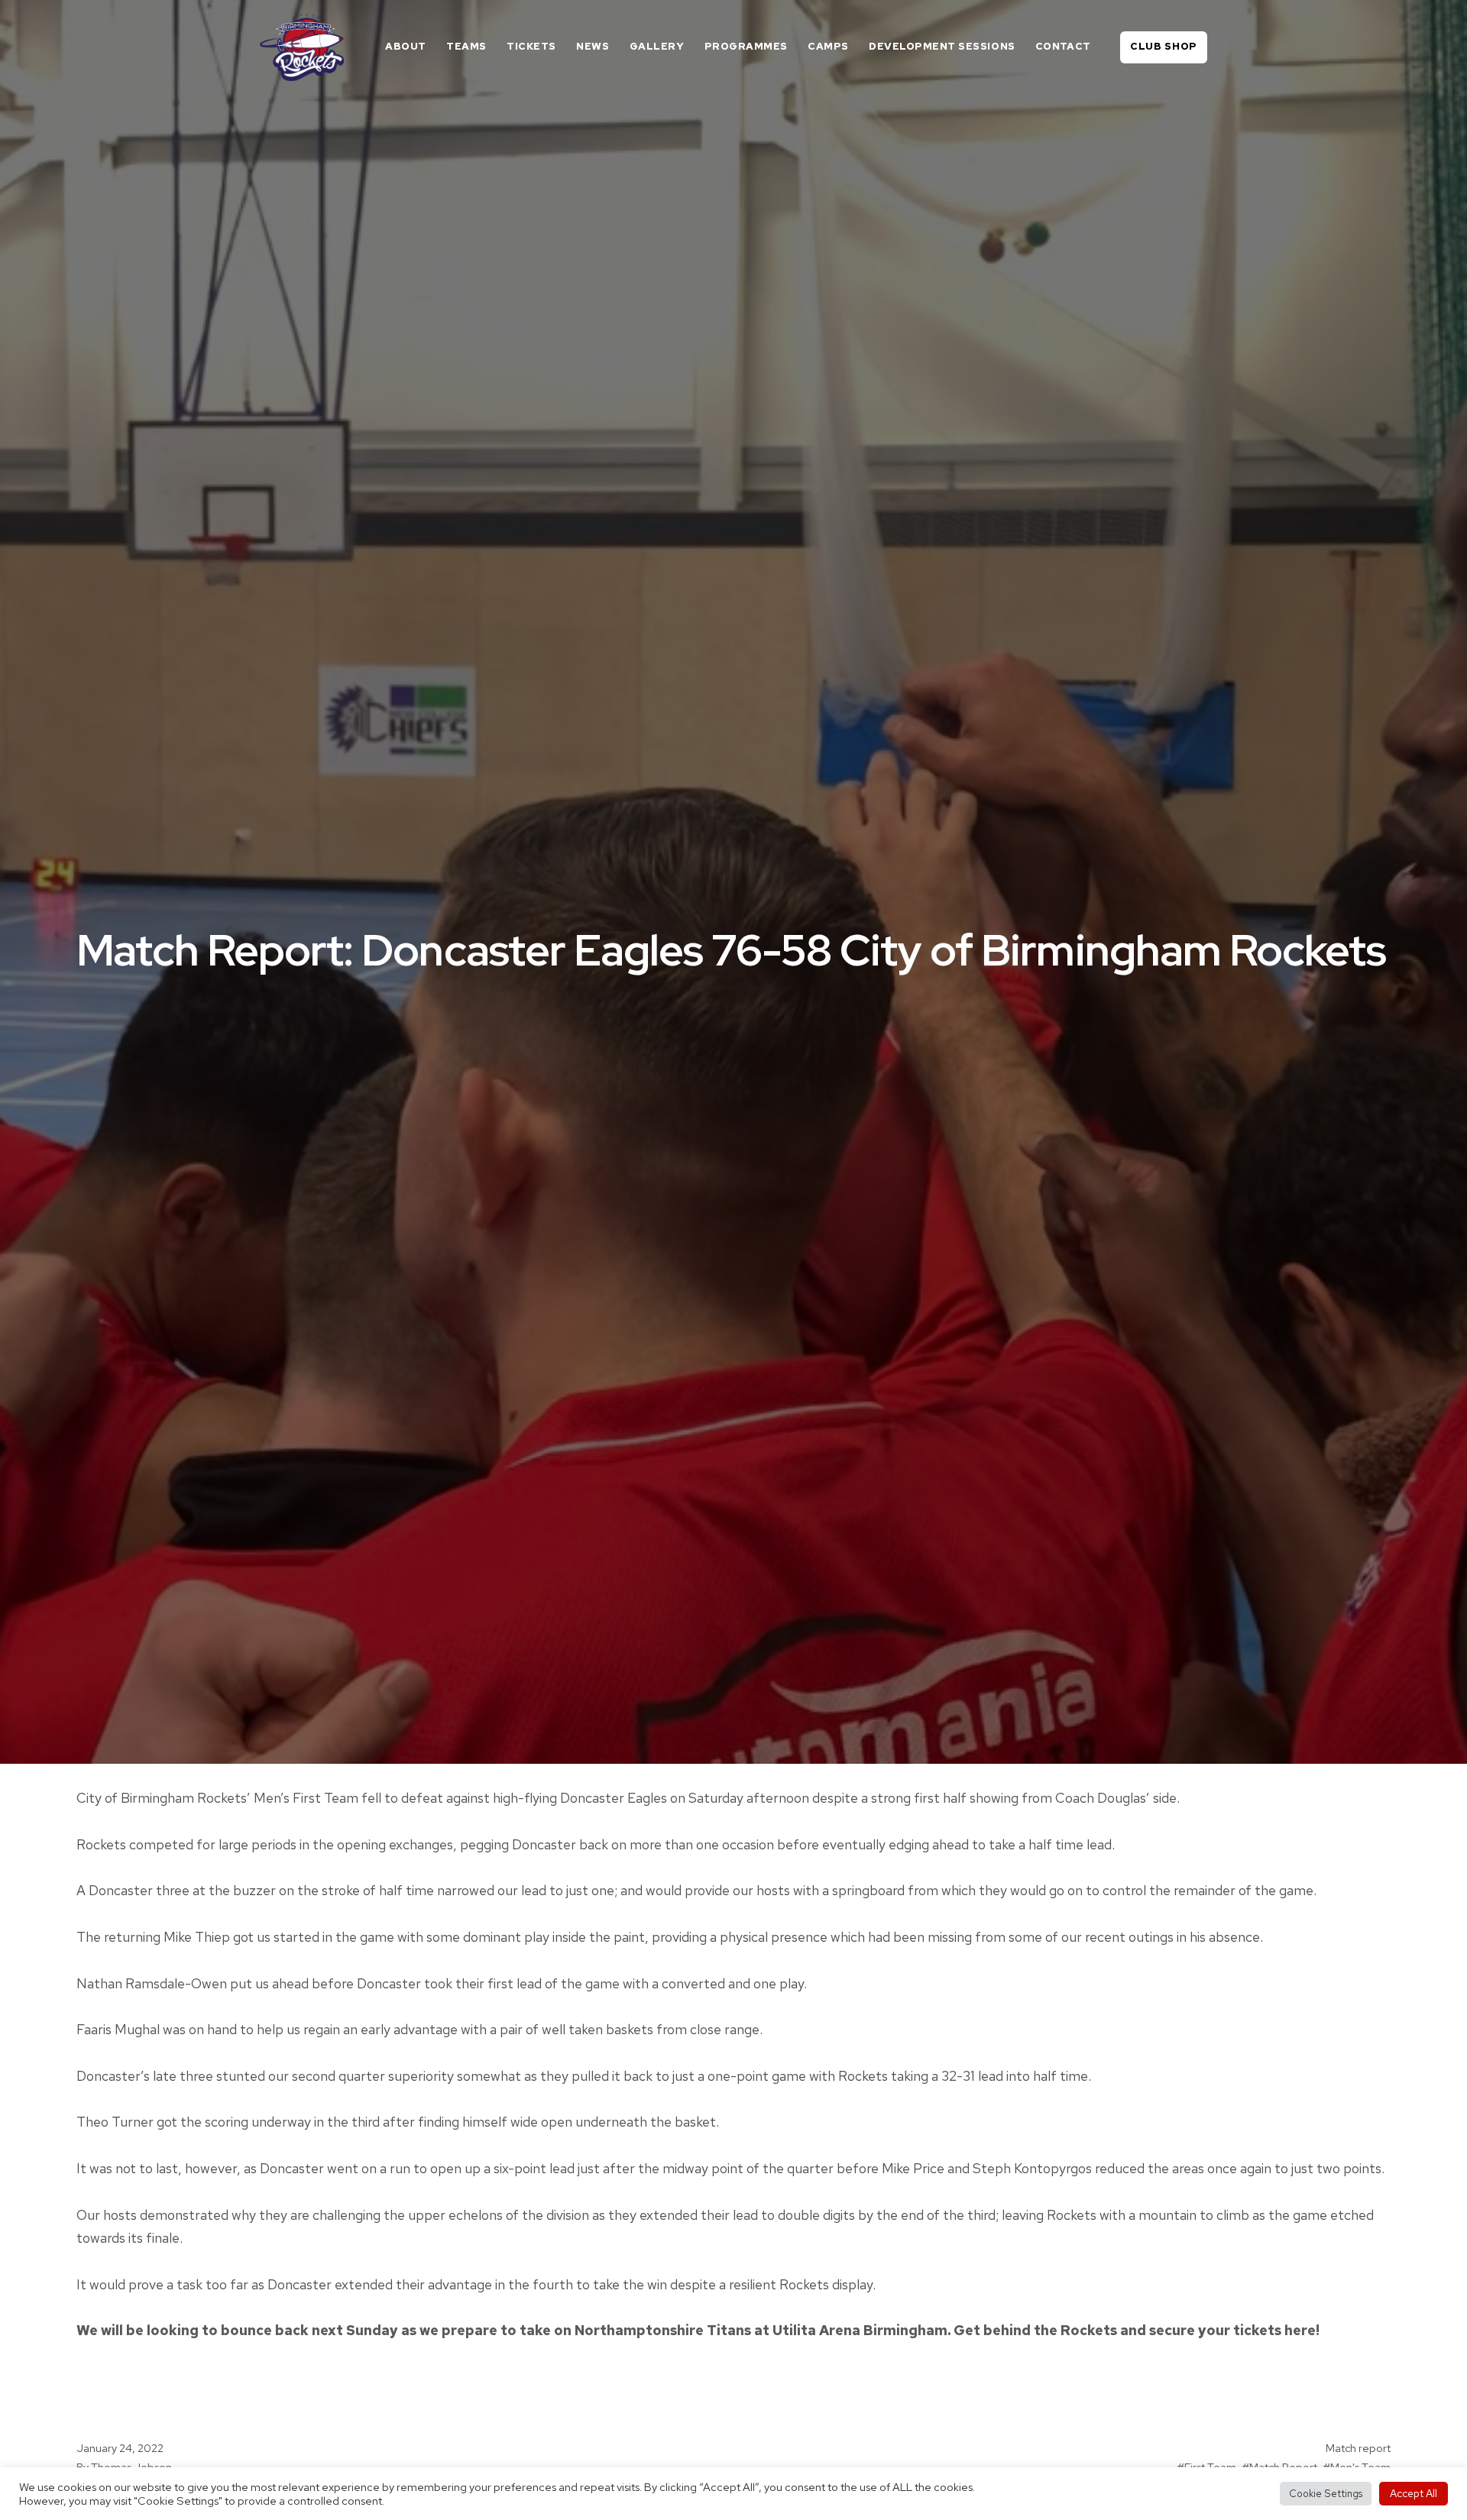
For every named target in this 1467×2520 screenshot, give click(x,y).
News (593, 46)
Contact (1063, 46)
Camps (828, 46)
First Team (1210, 2467)
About (406, 46)
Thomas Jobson (131, 2467)
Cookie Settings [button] (1326, 2494)
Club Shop (1164, 46)
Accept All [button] (1414, 2493)
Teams (466, 46)
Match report (1358, 2448)
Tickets (531, 46)
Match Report (1283, 2467)
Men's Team (1360, 2467)
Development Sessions (942, 46)
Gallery (657, 46)
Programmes (746, 46)
